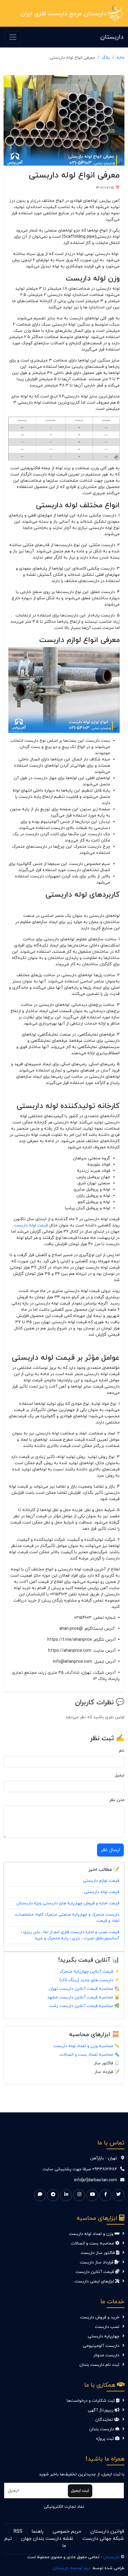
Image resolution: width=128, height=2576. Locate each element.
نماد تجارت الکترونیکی (64, 2507)
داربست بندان (102, 2429)
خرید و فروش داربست (100, 2317)
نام (122, 1751)
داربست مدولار (106, 2355)
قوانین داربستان (107, 2531)
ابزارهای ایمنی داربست (95, 2281)
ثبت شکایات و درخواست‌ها (91, 2401)
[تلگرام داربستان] (53, 2195)
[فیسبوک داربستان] (105, 2195)
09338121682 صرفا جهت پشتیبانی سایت (80, 2169)
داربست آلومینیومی (101, 2346)
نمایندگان (105, 2420)
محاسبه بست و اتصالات (93, 2243)
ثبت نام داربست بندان (99, 2365)
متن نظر (117, 1800)
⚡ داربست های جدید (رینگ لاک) (89, 1980)
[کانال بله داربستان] (40, 2195)
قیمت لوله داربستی (102, 1892)
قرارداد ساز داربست (97, 2262)
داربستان (112, 37)
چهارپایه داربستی (104, 2336)
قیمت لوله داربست (31, 1225)
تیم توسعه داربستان (72, 2568)
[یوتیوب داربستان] (92, 2195)
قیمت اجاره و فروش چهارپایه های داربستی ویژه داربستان (68, 1903)
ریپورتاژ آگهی (101, 2410)
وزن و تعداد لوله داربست (92, 2234)
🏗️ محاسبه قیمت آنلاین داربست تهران (84, 1989)
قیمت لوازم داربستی (101, 1881)
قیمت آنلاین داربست (95, 2272)
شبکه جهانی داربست (103, 2539)
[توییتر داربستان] (118, 2195)
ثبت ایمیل (80, 2491)
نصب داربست (107, 2327)
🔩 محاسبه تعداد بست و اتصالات (89, 2055)
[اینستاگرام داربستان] (79, 2195)
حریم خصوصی (67, 2531)
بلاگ (106, 58)
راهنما (38, 2531)
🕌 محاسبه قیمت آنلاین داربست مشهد (83, 1997)
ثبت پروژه (106, 2439)
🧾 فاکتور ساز (107, 2063)
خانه (120, 58)
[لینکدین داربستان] (66, 2195)
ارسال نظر (110, 1850)
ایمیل (120, 1775)
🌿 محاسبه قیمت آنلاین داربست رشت (84, 2006)
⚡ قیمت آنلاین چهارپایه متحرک (90, 1972)
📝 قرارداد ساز (107, 2072)
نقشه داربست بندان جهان (47, 2539)
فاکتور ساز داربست (98, 2253)
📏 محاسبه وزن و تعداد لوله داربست (86, 2046)
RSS (18, 2531)
